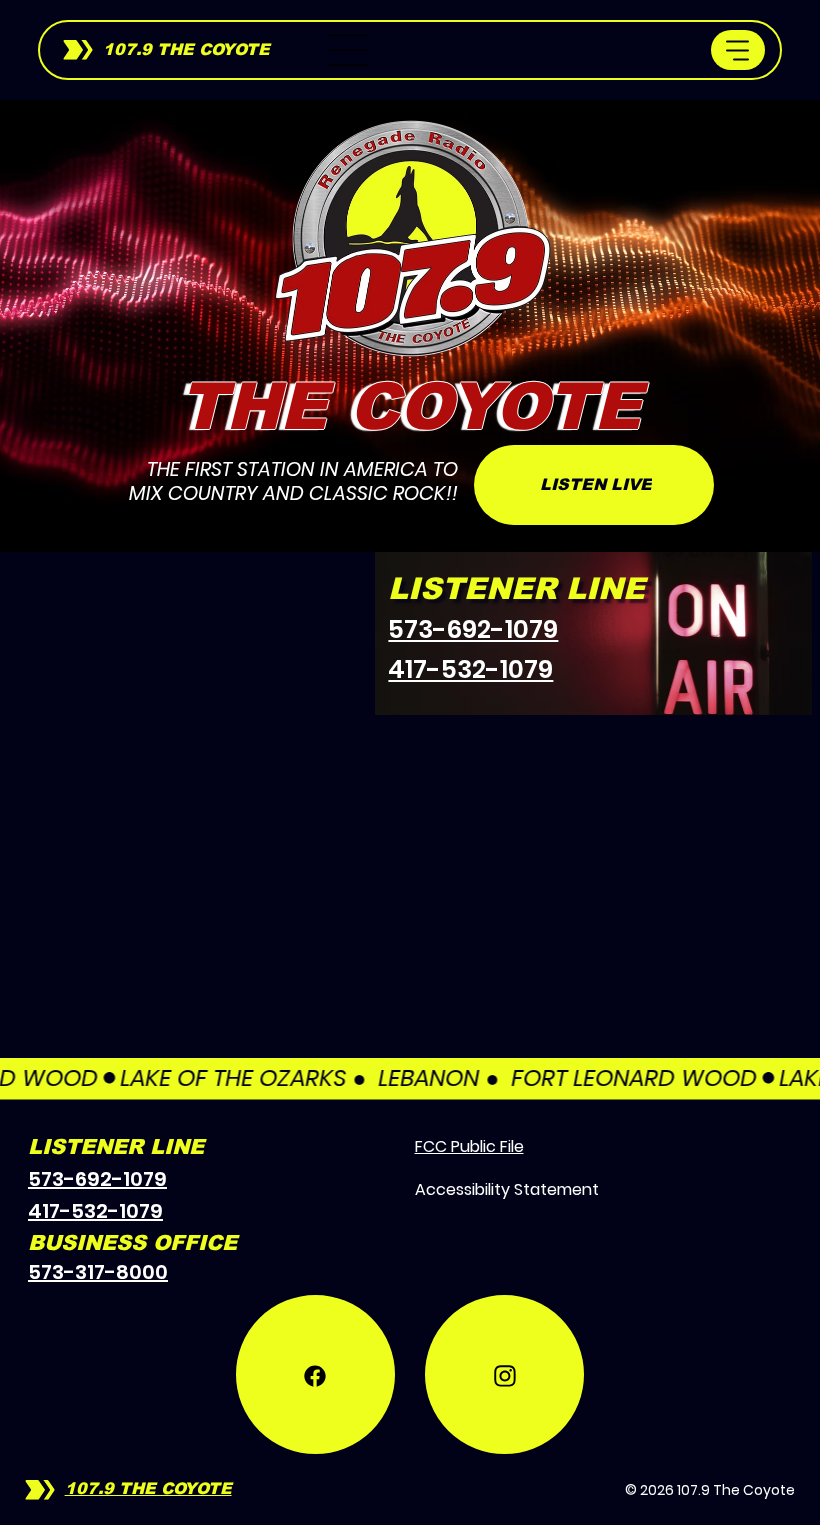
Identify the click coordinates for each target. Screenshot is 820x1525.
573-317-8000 (98, 1272)
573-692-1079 (473, 629)
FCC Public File (469, 1146)
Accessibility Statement (507, 1189)
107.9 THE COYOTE (186, 49)
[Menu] (349, 50)
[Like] (315, 1296)
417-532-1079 (470, 669)
